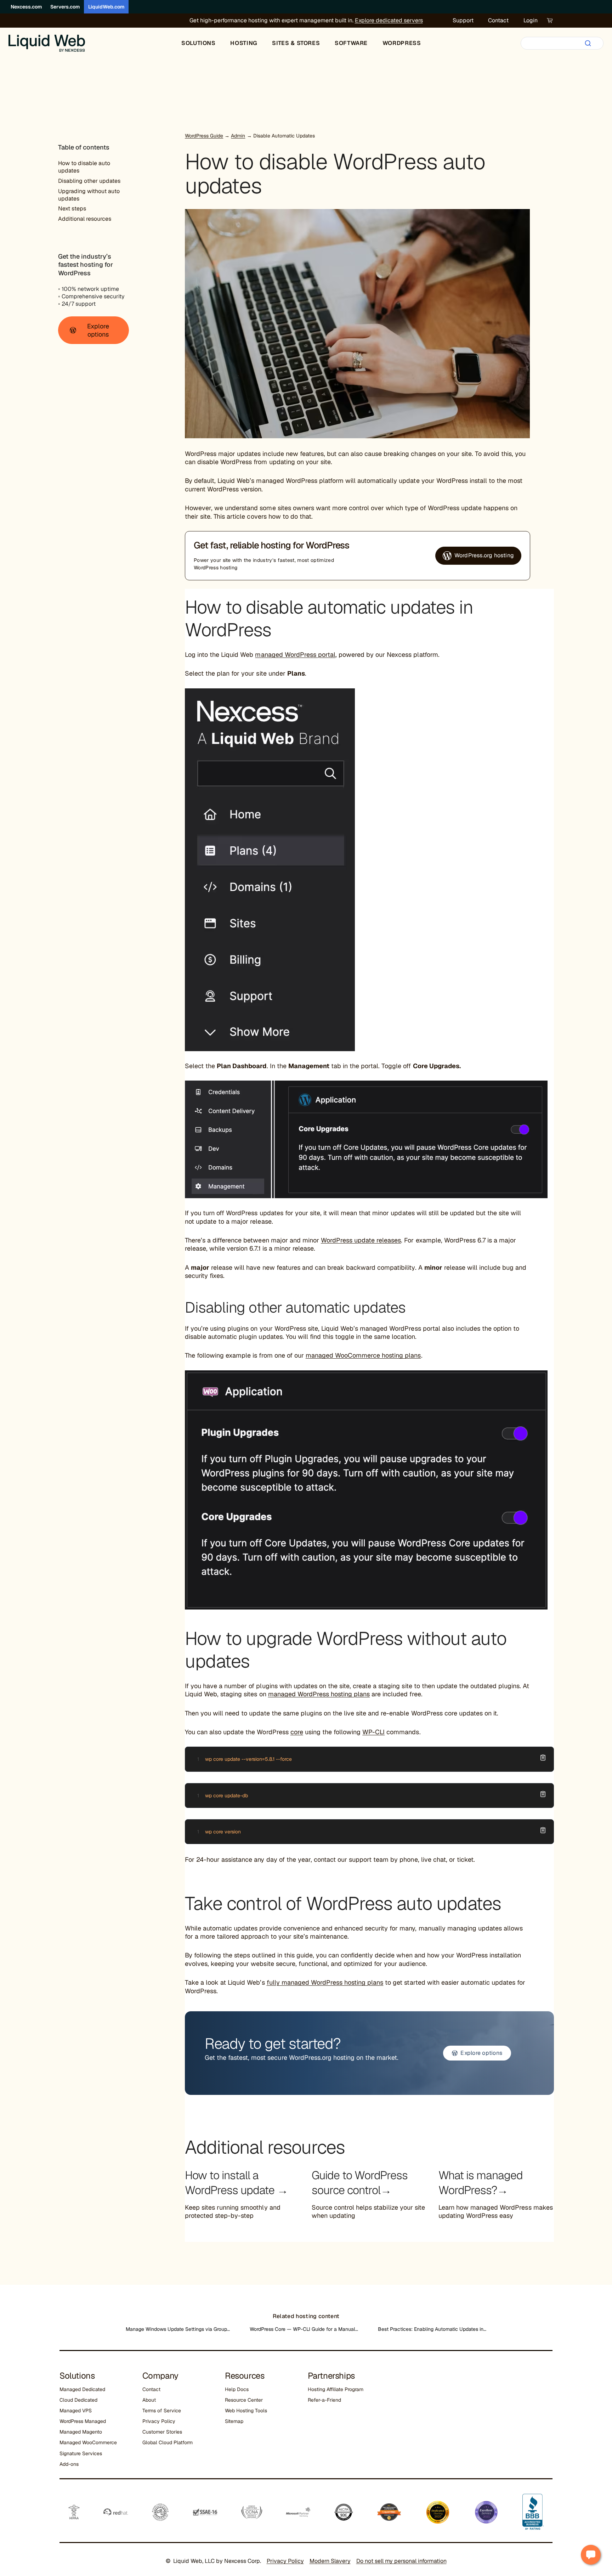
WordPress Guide (204, 136)
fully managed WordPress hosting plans (325, 1982)
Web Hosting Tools (246, 2411)
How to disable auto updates (84, 167)
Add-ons (69, 2464)
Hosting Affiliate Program (336, 2389)
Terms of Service (162, 2411)
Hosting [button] (244, 43)
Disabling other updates (89, 181)
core (297, 1732)
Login (531, 20)
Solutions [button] (199, 43)
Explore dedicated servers (389, 20)
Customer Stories (162, 2432)
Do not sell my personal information (401, 2561)
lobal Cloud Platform (169, 2442)
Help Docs (237, 2389)
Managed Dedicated (82, 2389)
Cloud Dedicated (78, 2400)
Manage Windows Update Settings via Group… (178, 2329)
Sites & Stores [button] (296, 43)
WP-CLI (373, 1732)
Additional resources (85, 219)
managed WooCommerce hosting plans (363, 1355)
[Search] (588, 43)
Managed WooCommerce (88, 2442)
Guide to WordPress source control (360, 2183)
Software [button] (351, 43)
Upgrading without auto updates (89, 195)
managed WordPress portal (295, 655)
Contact (498, 20)
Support (463, 20)
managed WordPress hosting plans (319, 1694)
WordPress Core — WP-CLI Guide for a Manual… (304, 2329)
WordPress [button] (402, 43)
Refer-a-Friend (324, 2400)
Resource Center (244, 2400)
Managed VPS (76, 2411)
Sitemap (234, 2421)
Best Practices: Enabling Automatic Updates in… (432, 2329)
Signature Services (81, 2453)
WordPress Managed (83, 2421)
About (149, 2400)
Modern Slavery (330, 2561)
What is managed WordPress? (481, 2183)
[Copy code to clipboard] (543, 1758)
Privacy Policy (159, 2421)
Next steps (72, 208)
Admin (238, 136)
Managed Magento (81, 2432)
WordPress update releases (361, 1240)
